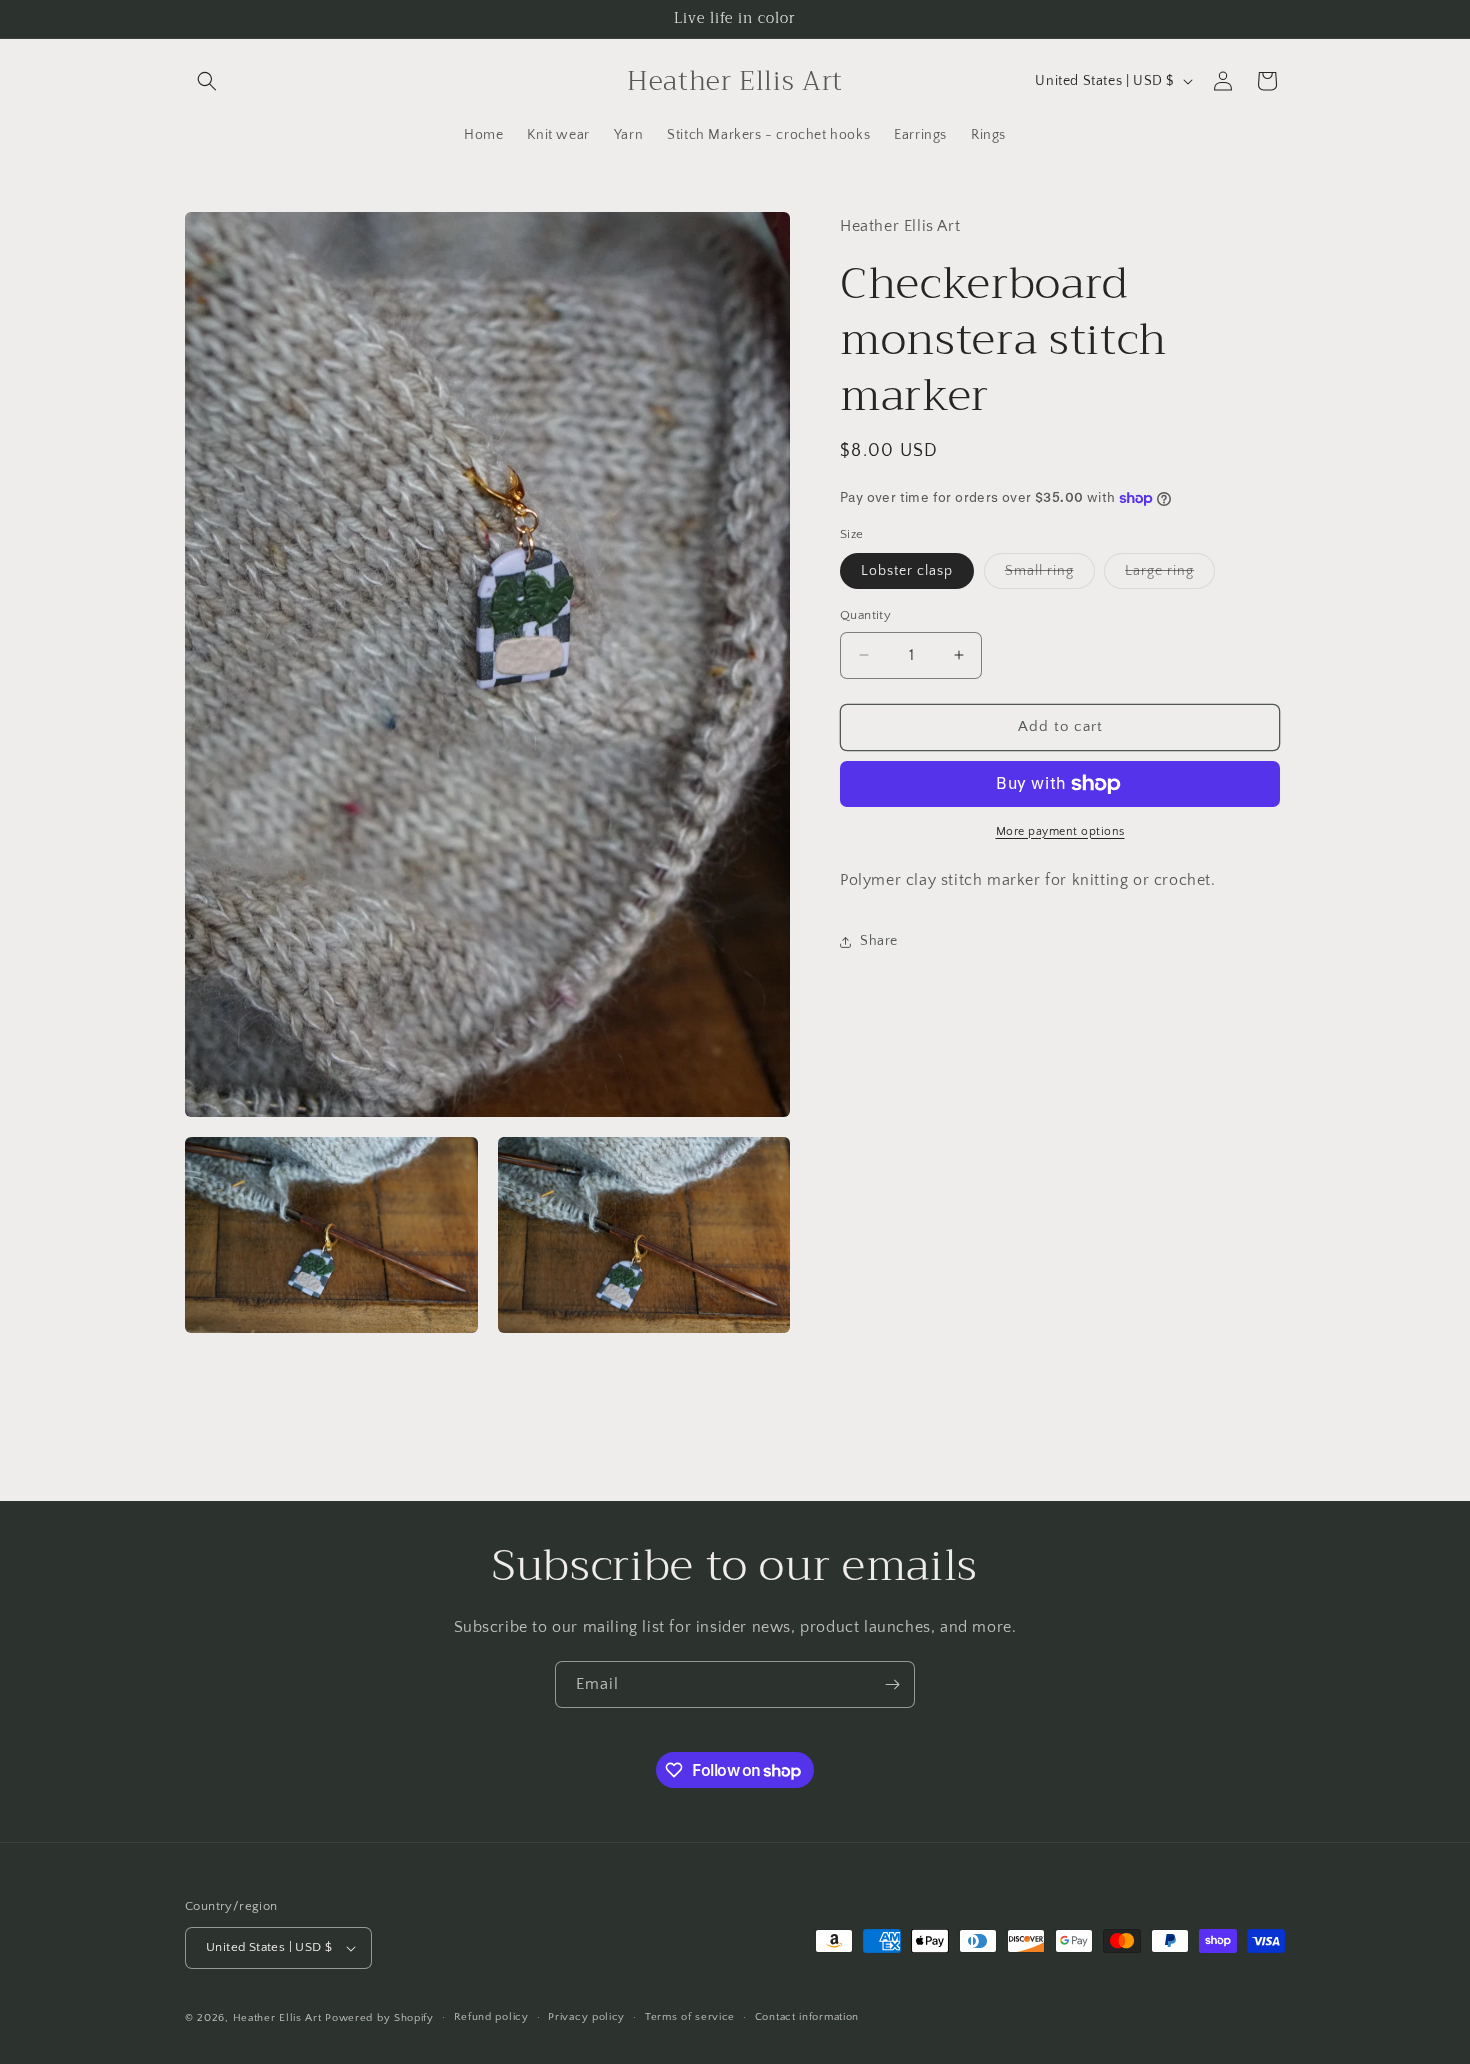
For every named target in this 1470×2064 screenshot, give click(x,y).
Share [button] (879, 941)
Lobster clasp (907, 571)
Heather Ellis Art (277, 2018)
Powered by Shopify (379, 2018)
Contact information (807, 2018)
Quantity (865, 615)
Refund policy (491, 2018)
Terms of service (690, 2018)
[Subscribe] (892, 1684)
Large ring (1170, 575)
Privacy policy (586, 2018)
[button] (207, 81)
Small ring (1050, 575)
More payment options (1060, 831)
